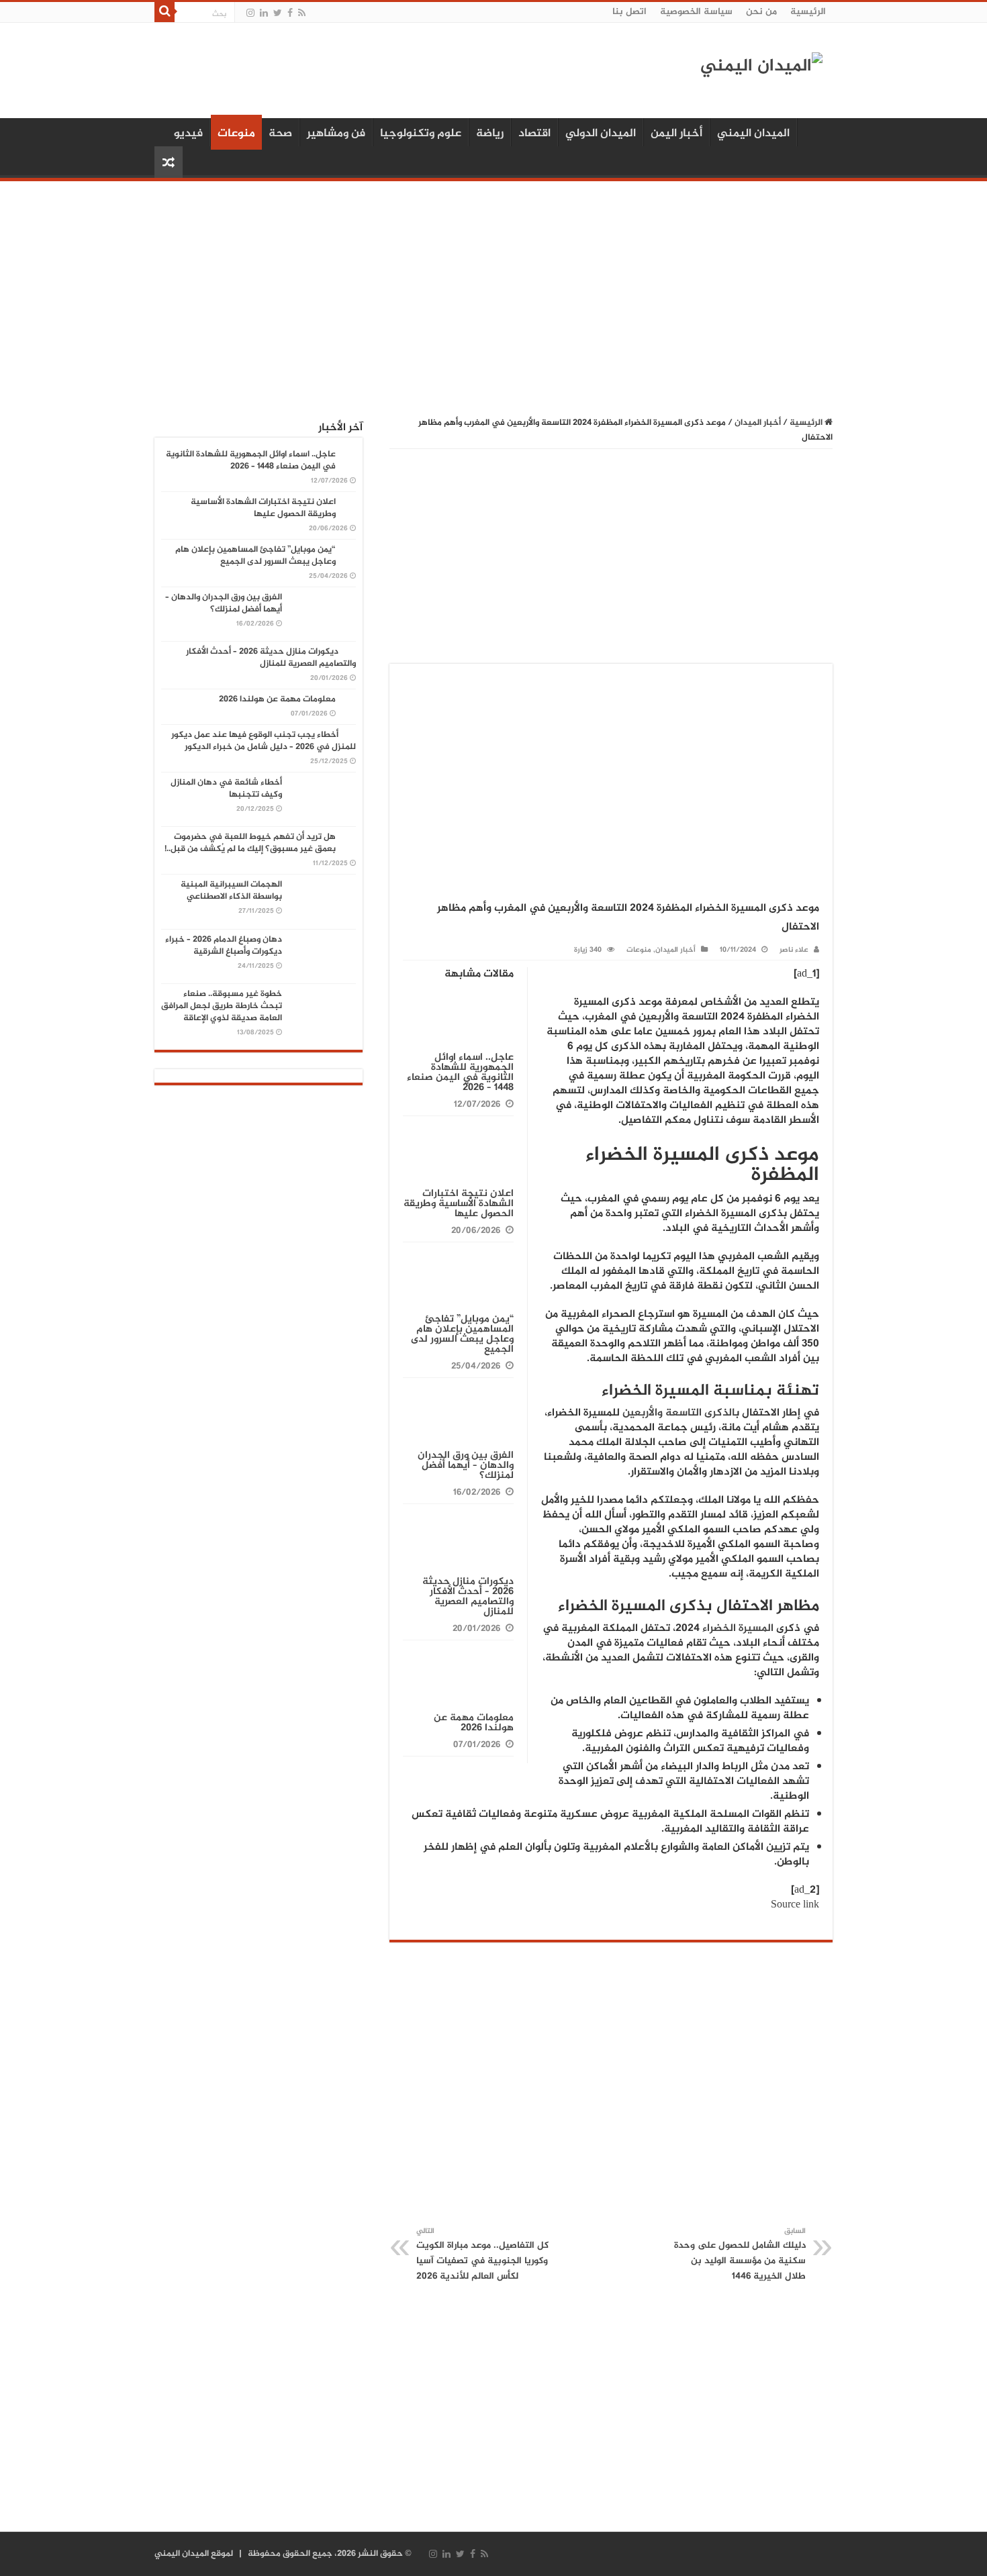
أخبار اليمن (676, 134)
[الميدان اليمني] (761, 73)
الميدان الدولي (601, 134)
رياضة (490, 134)
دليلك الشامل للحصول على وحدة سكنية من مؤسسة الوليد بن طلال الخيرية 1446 (740, 2255)
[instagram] (250, 13)
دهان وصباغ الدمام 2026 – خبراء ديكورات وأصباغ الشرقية (224, 946)
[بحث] (164, 12)
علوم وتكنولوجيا (421, 134)
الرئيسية (808, 12)
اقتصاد (534, 134)
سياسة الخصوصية (696, 12)
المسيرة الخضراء (738, 1629)
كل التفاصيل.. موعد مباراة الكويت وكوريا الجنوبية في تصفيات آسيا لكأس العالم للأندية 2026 (482, 2255)
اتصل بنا (629, 12)
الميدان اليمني (753, 134)
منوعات (236, 134)
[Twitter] (278, 13)
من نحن (761, 12)
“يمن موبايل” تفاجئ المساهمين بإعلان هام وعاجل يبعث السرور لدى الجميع (462, 1334)
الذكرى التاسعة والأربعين (679, 1413)
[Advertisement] (493, 292)
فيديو (188, 134)
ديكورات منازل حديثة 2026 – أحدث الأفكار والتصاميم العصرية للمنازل (468, 1597)
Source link (795, 1905)
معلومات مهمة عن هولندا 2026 (474, 1723)
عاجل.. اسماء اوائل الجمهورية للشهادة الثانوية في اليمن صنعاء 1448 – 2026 (460, 1073)
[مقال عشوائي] (169, 162)
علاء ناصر (794, 950)
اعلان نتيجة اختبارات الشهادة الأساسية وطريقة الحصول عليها (459, 1204)
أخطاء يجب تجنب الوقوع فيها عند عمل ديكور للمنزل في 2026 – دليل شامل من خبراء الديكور (264, 741)
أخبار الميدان (758, 423)
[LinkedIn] (264, 13)
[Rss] (302, 13)
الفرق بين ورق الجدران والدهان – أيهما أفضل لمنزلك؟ (466, 1466)
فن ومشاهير (336, 134)
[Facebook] (290, 13)
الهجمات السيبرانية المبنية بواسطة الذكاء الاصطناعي (231, 891)
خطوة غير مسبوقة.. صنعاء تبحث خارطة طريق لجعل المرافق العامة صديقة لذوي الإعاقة (222, 1006)
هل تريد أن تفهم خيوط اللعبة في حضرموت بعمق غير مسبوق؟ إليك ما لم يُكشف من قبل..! (250, 843)
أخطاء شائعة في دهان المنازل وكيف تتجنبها (226, 789)
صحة (280, 134)
